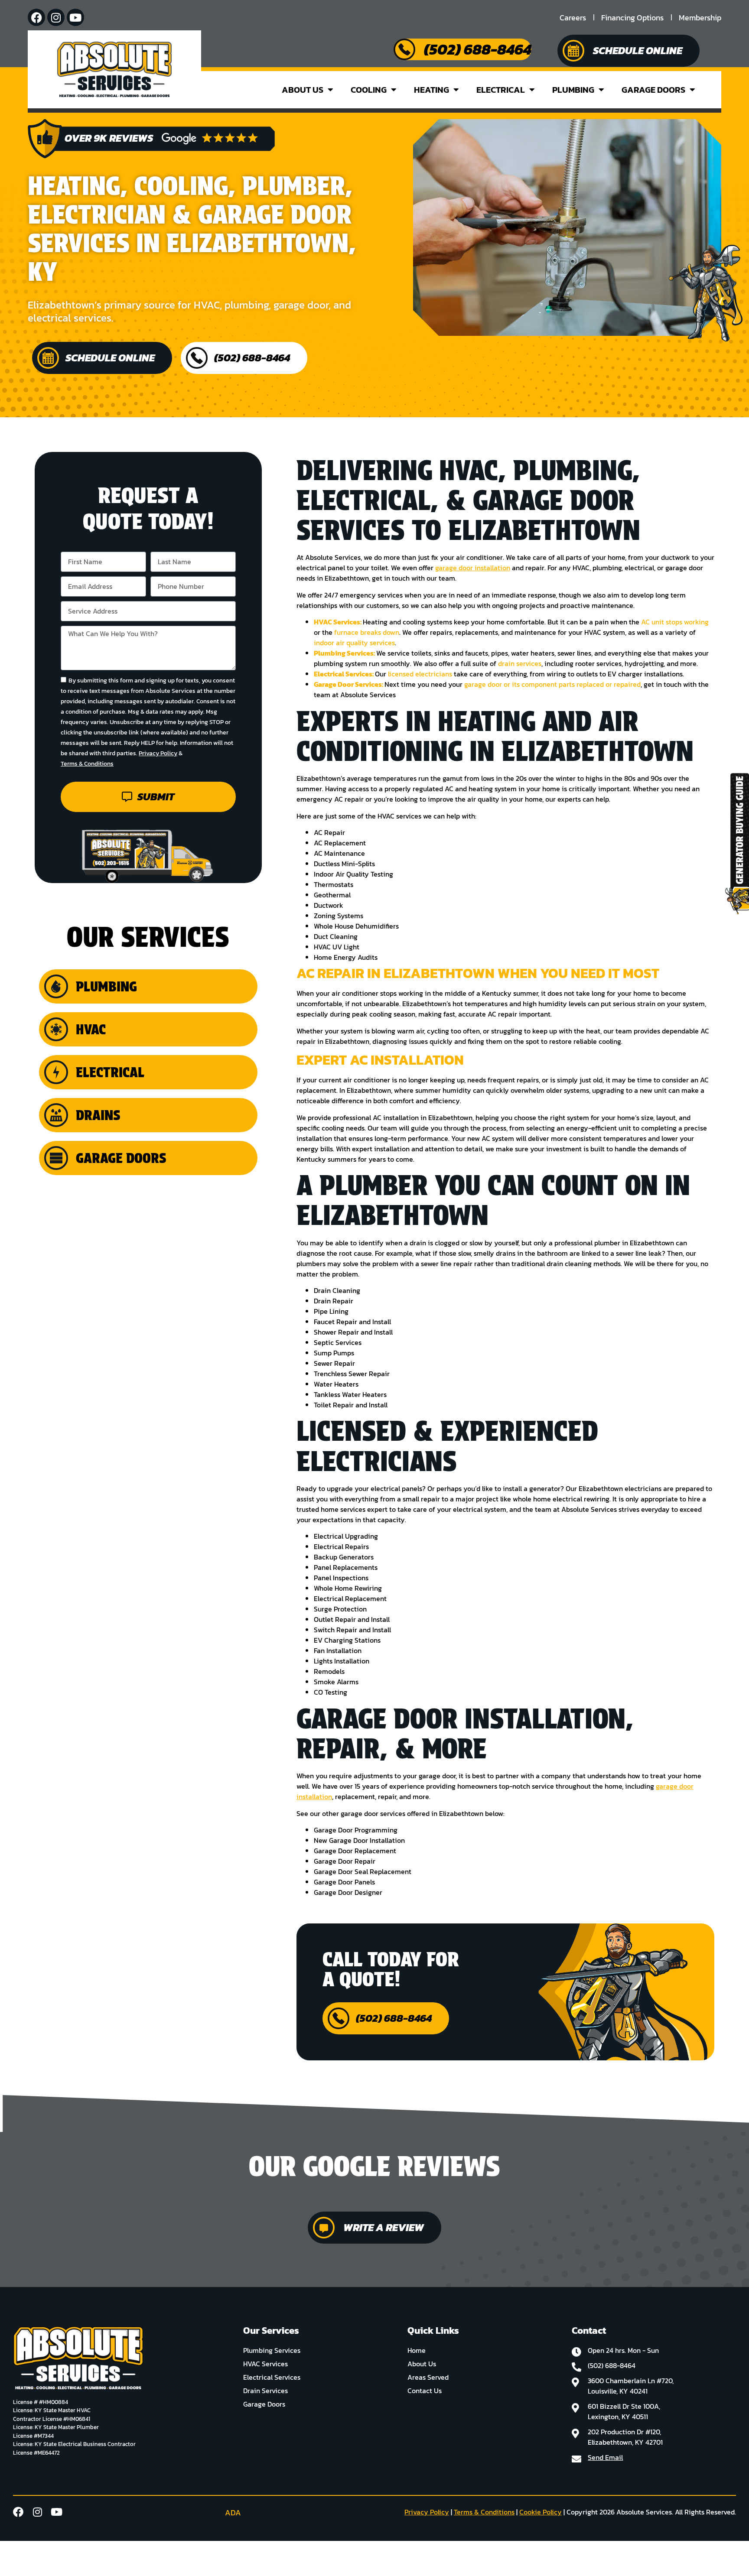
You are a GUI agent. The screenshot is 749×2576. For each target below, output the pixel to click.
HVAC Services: (338, 622)
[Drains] (56, 1115)
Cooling (369, 90)
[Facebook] (36, 17)
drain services (520, 663)
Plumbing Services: (345, 653)
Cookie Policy (541, 2512)
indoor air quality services (354, 643)
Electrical (501, 90)
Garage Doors (653, 90)
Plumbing (573, 90)
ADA (233, 2513)
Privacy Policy (158, 754)
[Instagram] (56, 17)
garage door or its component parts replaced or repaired (552, 684)
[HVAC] (56, 1029)
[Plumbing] (56, 986)
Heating (431, 90)
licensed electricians (420, 674)
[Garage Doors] (56, 1158)
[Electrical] (56, 1072)
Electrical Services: (344, 674)
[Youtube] (75, 17)
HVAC (91, 1029)
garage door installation (473, 568)
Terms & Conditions (87, 764)
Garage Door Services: (348, 684)
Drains (98, 1115)
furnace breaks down (367, 632)
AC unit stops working (675, 622)
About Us (303, 90)
